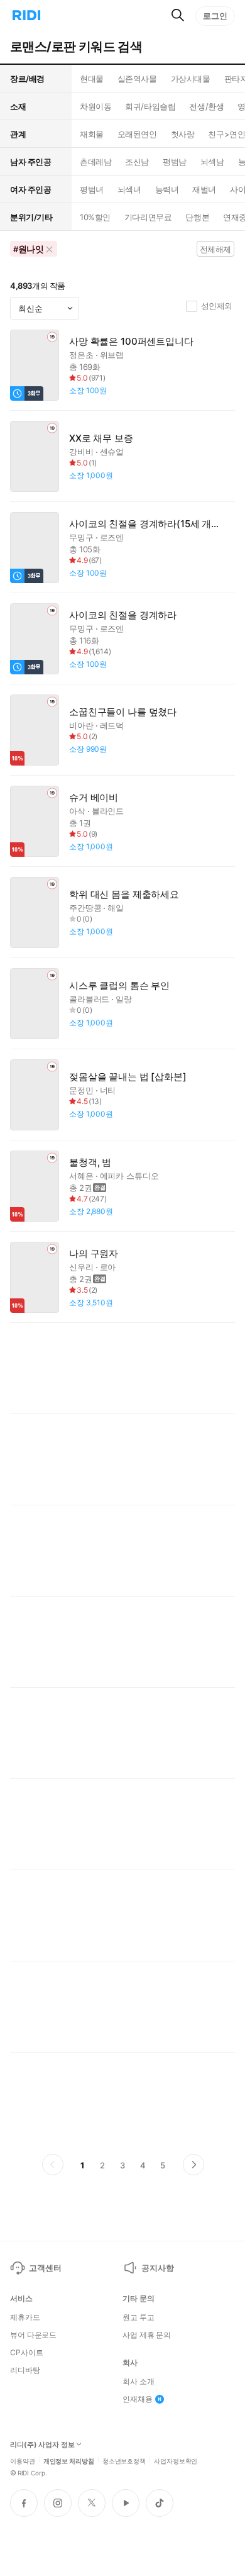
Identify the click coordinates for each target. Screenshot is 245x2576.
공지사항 (157, 2268)
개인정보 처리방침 (69, 2460)
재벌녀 (204, 189)
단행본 (197, 217)
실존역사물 (137, 79)
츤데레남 (95, 162)
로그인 (215, 16)
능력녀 (167, 189)
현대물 (92, 79)
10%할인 (95, 217)
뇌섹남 (212, 162)
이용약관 (23, 2460)
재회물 (92, 134)
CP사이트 (26, 2353)
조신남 (137, 162)
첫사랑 (183, 134)
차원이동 (95, 106)
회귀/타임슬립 (150, 106)
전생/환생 (206, 106)
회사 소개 (138, 2382)
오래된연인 (137, 134)
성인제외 (217, 306)
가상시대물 (191, 79)
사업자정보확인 (176, 2460)
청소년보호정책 (124, 2460)
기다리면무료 (148, 217)
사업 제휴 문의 (147, 2335)
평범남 (175, 162)
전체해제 (215, 249)
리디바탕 (25, 2370)
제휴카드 (25, 2317)
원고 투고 (138, 2317)
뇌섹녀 (129, 189)
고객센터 (45, 2268)
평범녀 (92, 189)
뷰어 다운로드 (33, 2335)
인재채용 (138, 2399)
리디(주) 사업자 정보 (42, 2445)
